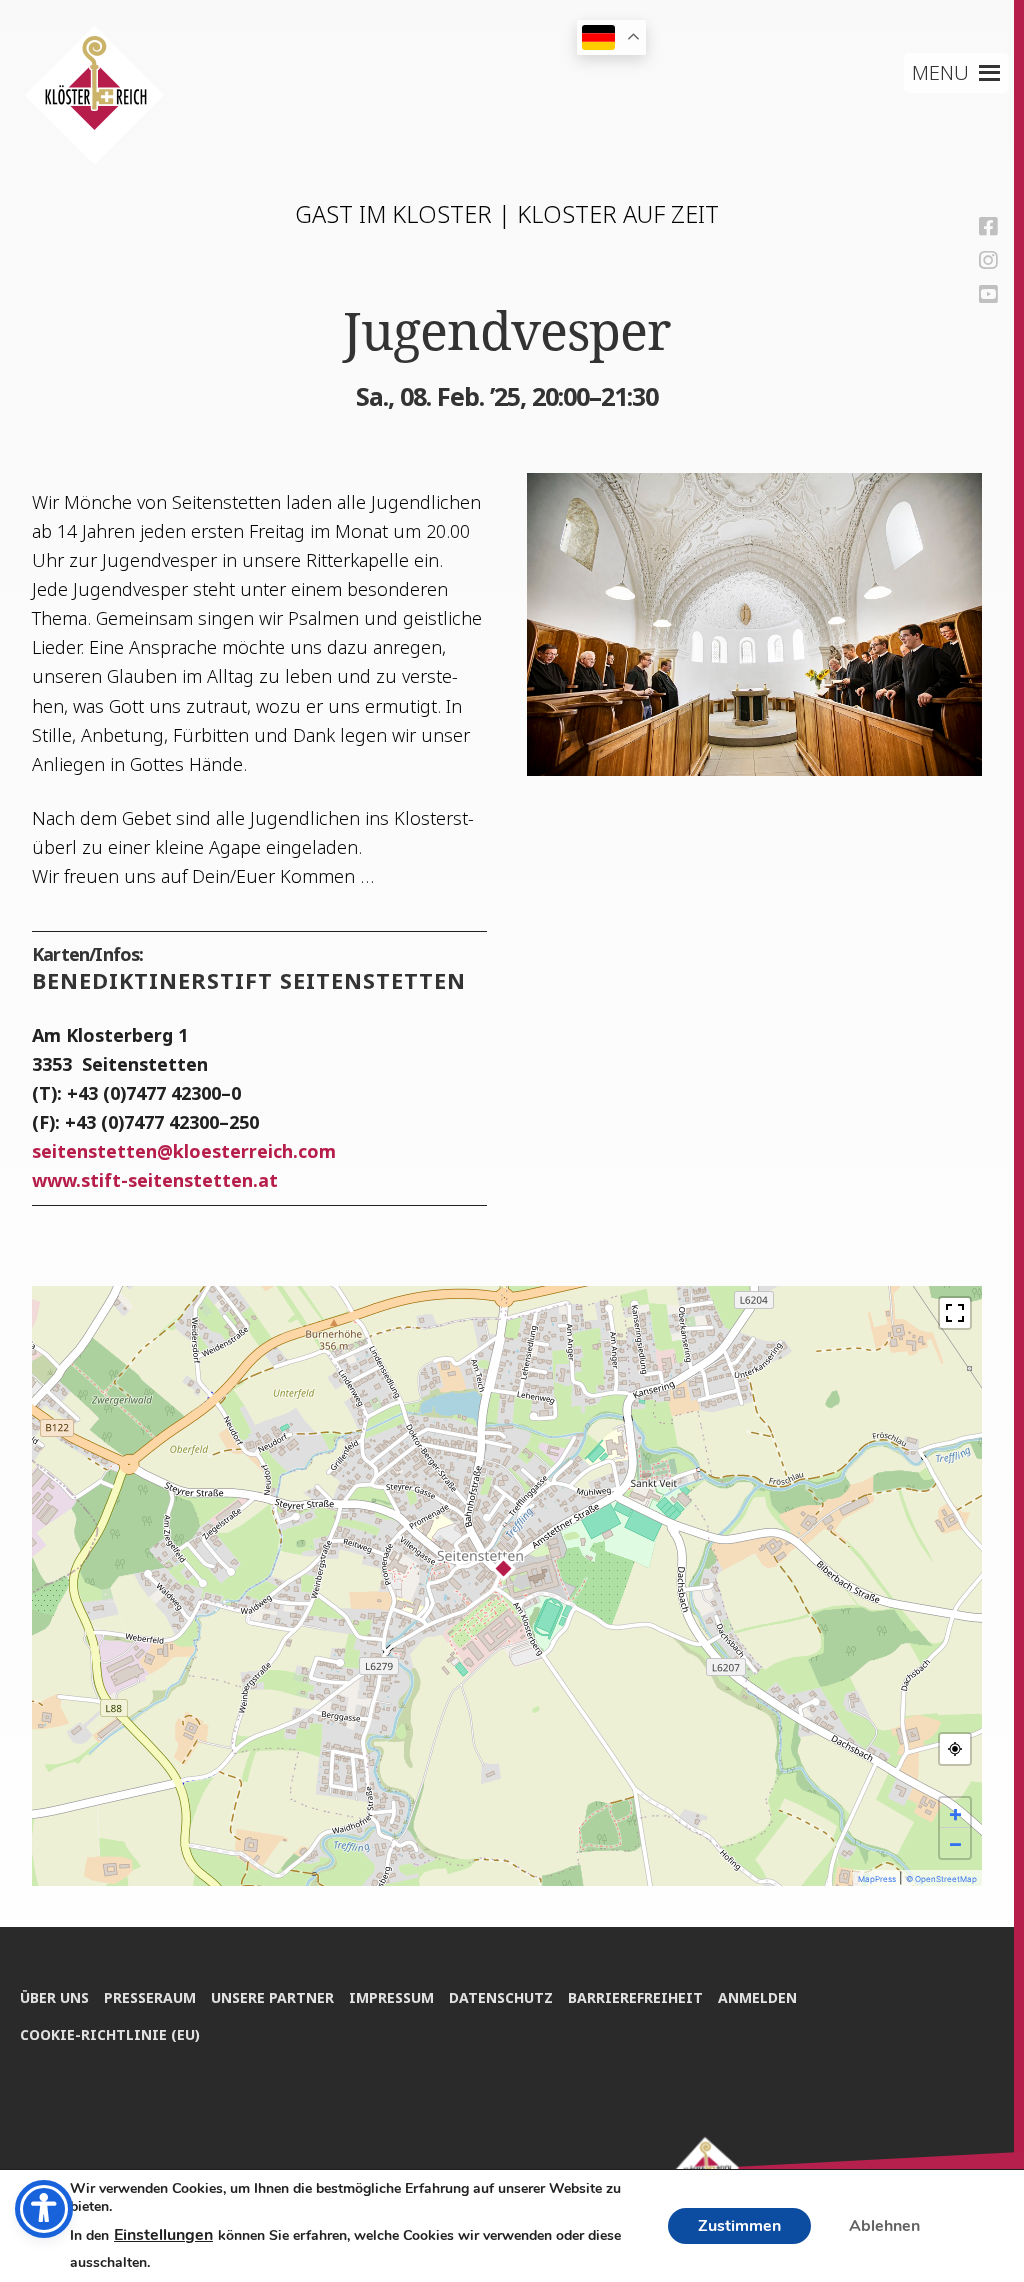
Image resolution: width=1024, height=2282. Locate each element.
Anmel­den (757, 1997)
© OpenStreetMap (941, 1879)
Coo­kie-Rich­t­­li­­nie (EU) (110, 2034)
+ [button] (955, 1813)
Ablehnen (884, 2226)
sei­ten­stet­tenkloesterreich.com (184, 1151)
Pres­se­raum (150, 1997)
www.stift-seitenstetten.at (155, 1180)
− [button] (955, 1843)
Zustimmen (739, 2226)
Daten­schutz (501, 1997)
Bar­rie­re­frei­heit (635, 1997)
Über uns (54, 1997)
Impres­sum (391, 1997)
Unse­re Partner (272, 1997)
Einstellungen (163, 2235)
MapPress (877, 1879)
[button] (940, 73)
